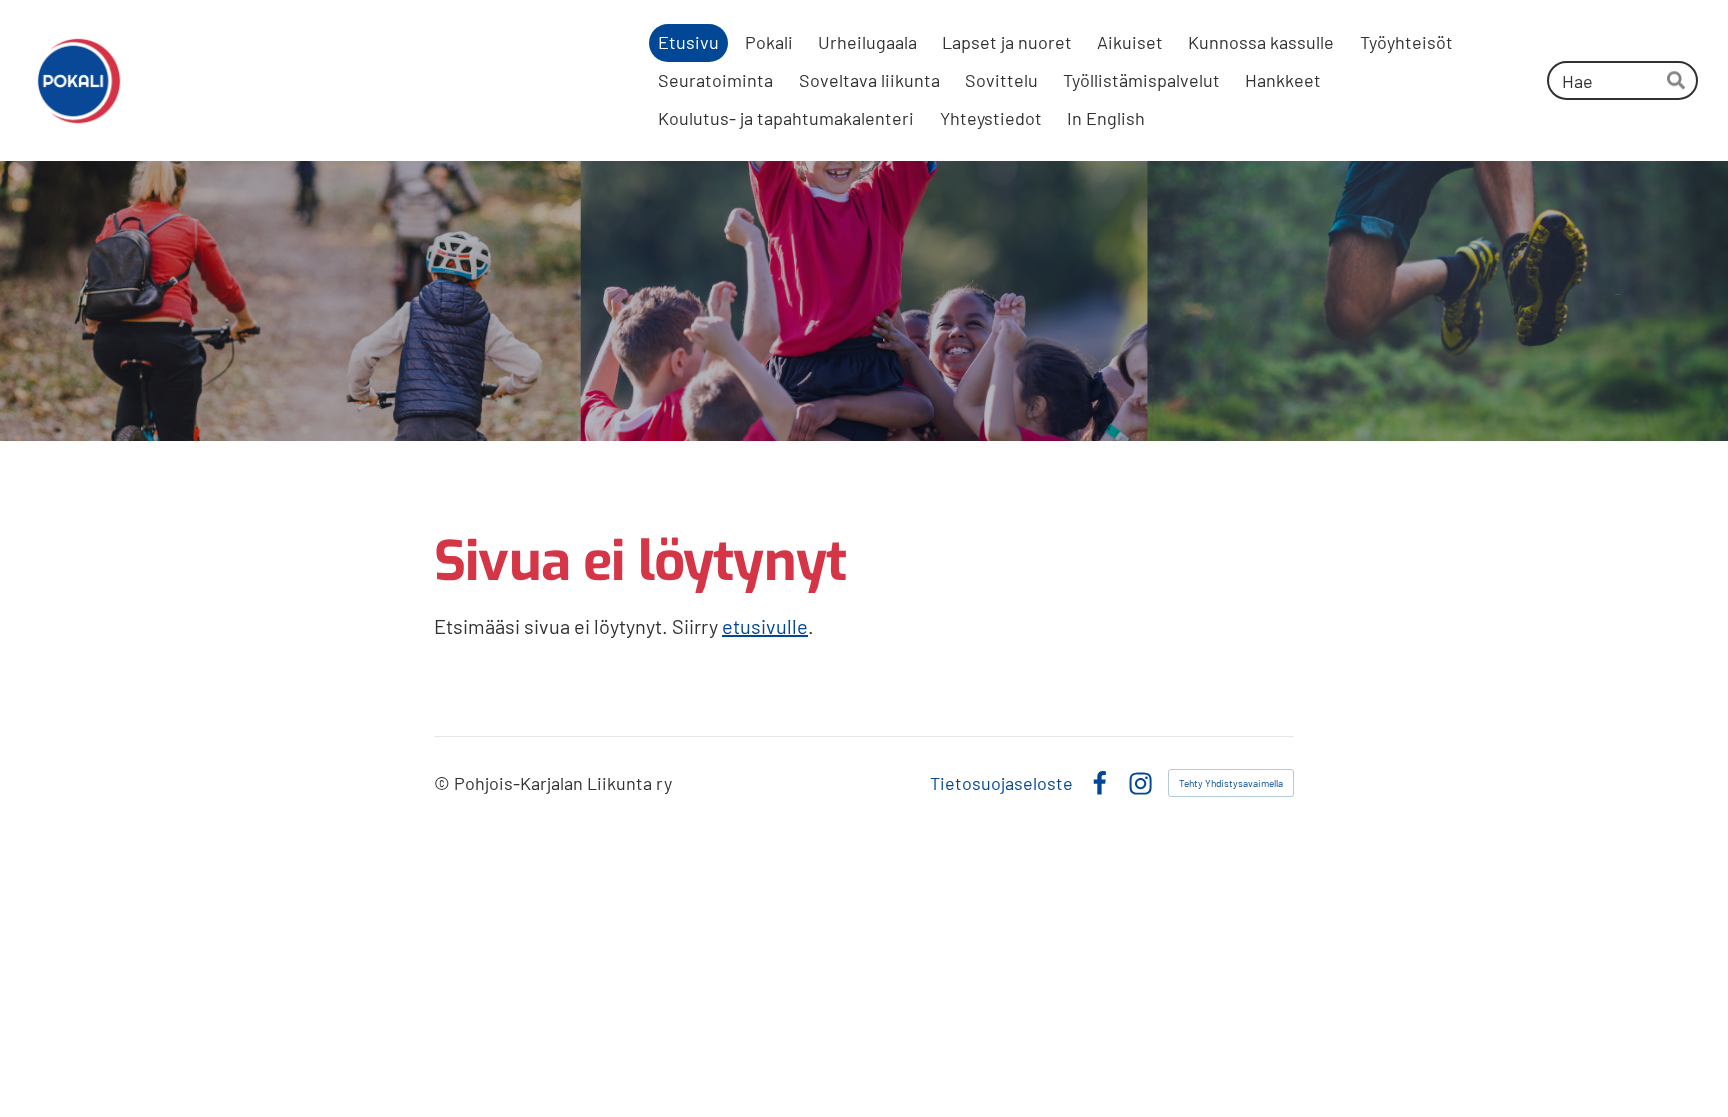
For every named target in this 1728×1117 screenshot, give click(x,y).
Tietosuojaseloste (1001, 783)
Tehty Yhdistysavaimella (1231, 783)
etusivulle (765, 626)
